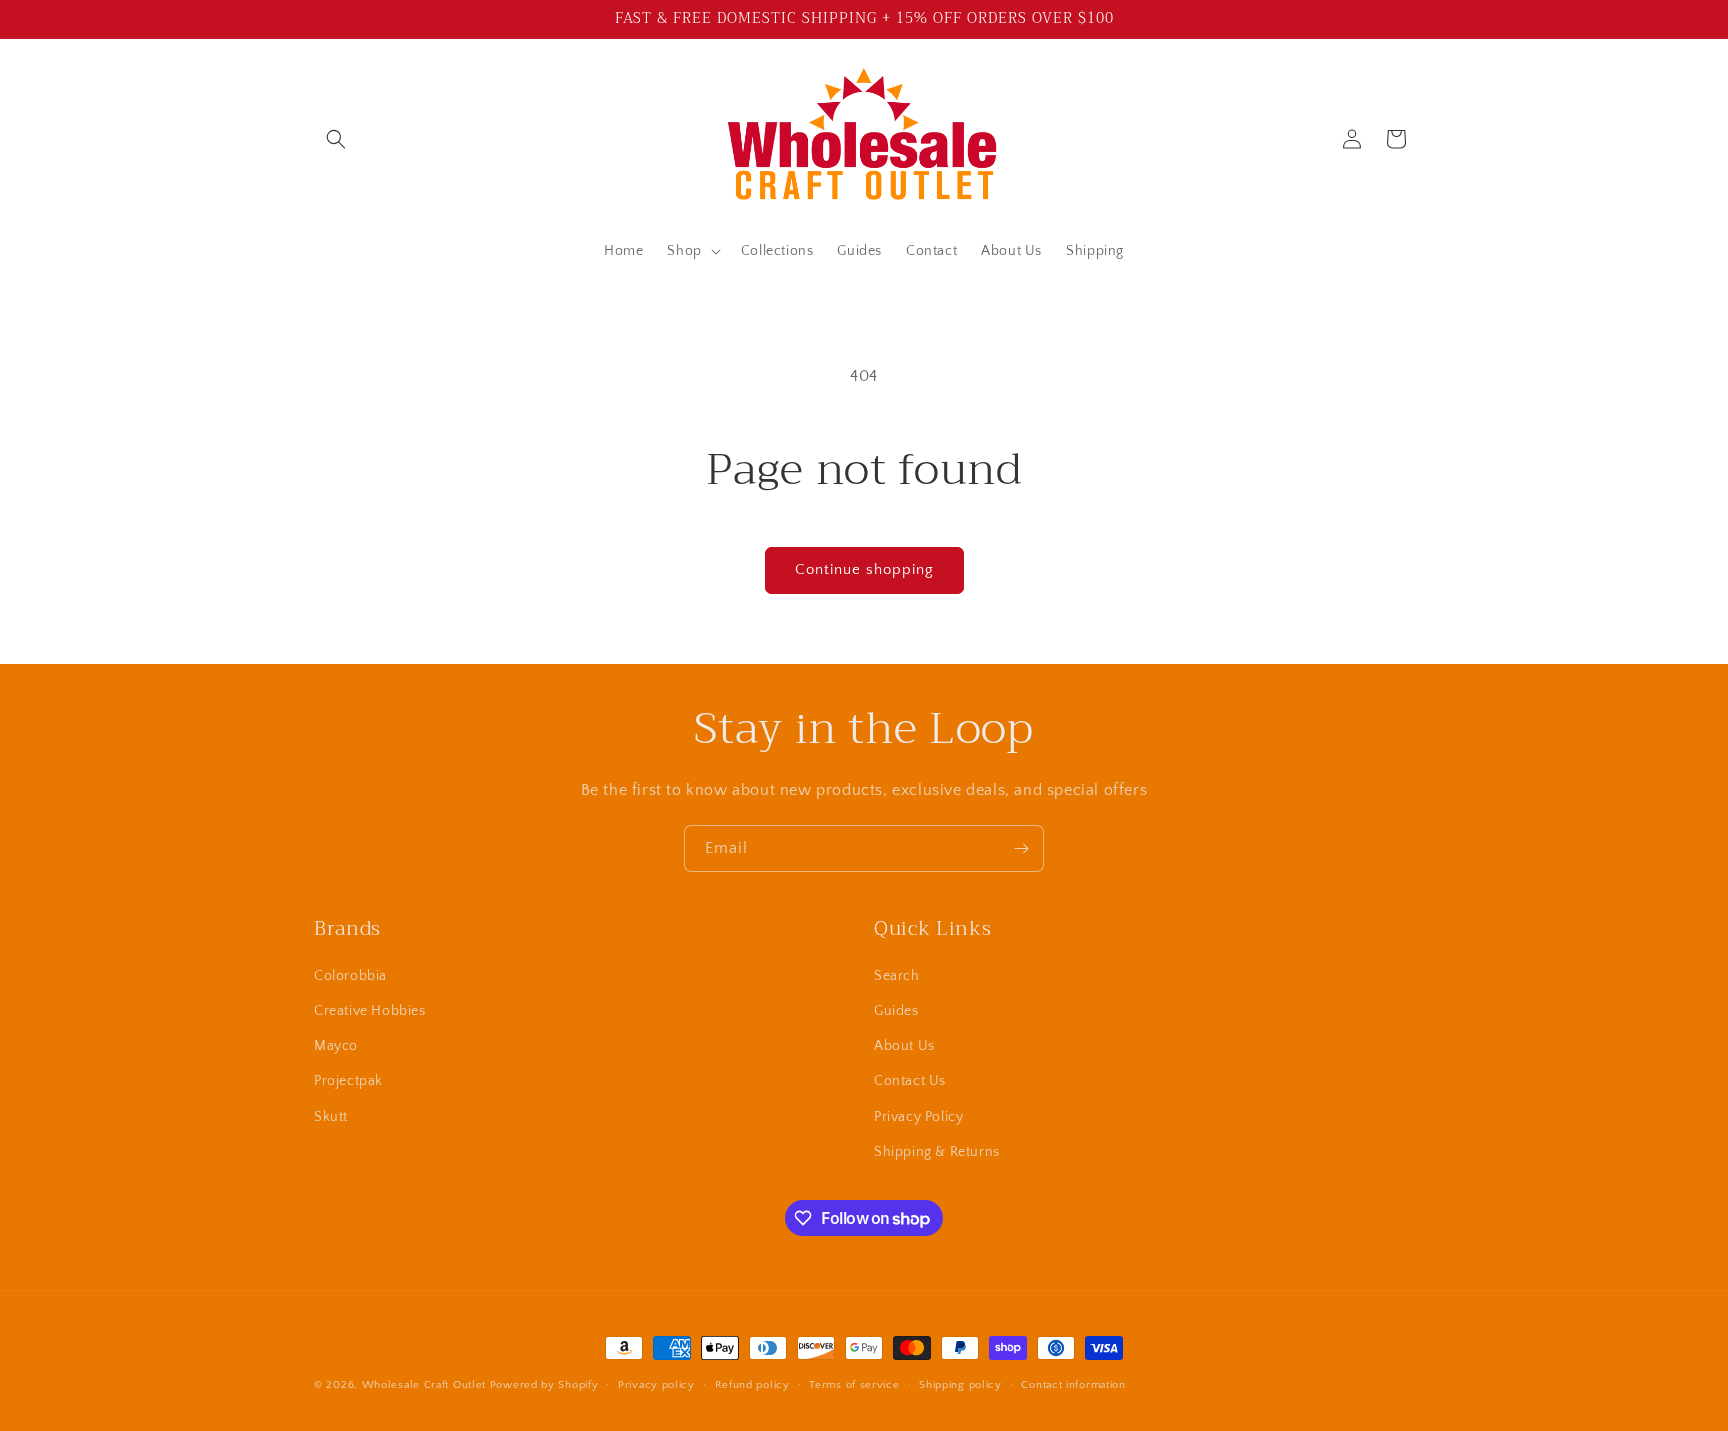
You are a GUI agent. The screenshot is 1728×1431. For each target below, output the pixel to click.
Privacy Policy (918, 1117)
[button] (336, 139)
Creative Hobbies (370, 1011)
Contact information (1073, 1385)
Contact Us (910, 1081)
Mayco (336, 1046)
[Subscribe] (1021, 848)
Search (897, 976)
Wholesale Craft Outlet (424, 1385)
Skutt (331, 1117)
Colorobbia (350, 976)
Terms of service (854, 1385)
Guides (896, 1011)
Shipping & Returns (937, 1152)
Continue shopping (864, 569)
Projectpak (348, 1081)
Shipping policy (960, 1385)
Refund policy (752, 1385)
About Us (904, 1046)
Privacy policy (656, 1385)
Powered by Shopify (544, 1385)
